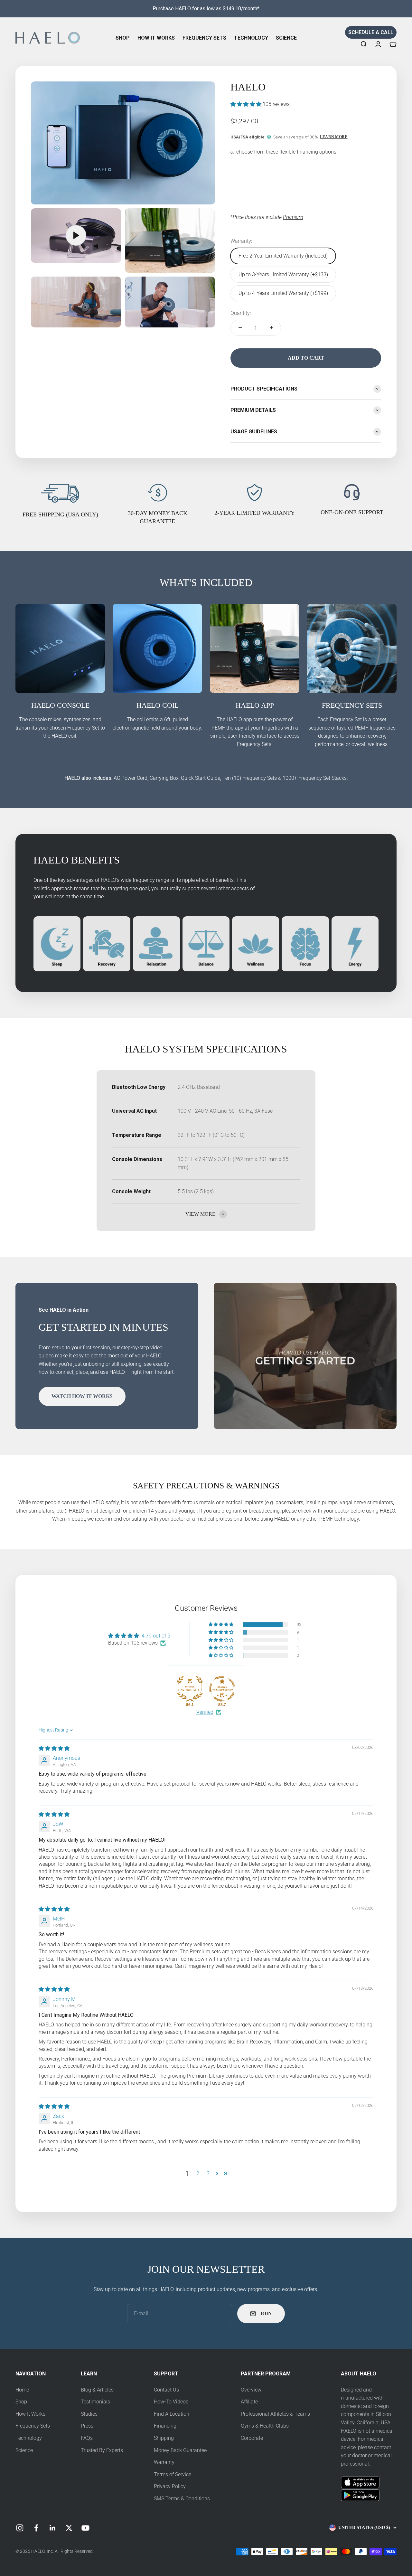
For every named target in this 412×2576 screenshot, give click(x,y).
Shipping (164, 2438)
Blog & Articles (97, 2390)
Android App (355, 2493)
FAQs (87, 2438)
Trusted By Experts (102, 2450)
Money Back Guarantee (180, 2450)
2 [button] (198, 2173)
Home (22, 2390)
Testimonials (95, 2402)
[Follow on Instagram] (20, 2528)
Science (286, 38)
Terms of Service (173, 2474)
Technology (251, 38)
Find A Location (172, 2414)
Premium (293, 217)
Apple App (352, 2480)
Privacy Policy (170, 2486)
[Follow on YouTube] (85, 2528)
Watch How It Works (82, 1396)
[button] (247, 104)
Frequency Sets (204, 38)
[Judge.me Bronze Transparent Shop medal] (222, 1689)
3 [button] (208, 2173)
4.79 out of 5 (156, 1636)
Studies (89, 2414)
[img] (54, 1748)
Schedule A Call (371, 32)
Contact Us (166, 2390)
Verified (205, 1712)
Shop (123, 38)
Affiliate (249, 2402)
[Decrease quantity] (240, 328)
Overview (251, 2390)
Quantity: (241, 313)
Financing (165, 2426)
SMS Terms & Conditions (182, 2499)
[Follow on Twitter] (69, 2528)
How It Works (156, 38)
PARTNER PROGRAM (266, 2374)
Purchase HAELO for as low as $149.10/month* (206, 9)
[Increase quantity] (271, 328)
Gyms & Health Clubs (265, 2426)
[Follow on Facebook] (36, 2528)
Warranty (164, 2462)
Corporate (252, 2438)
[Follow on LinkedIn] (53, 2528)
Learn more (334, 137)
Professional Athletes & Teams (275, 2414)
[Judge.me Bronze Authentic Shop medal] (190, 1689)
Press (87, 2426)
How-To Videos (171, 2402)
